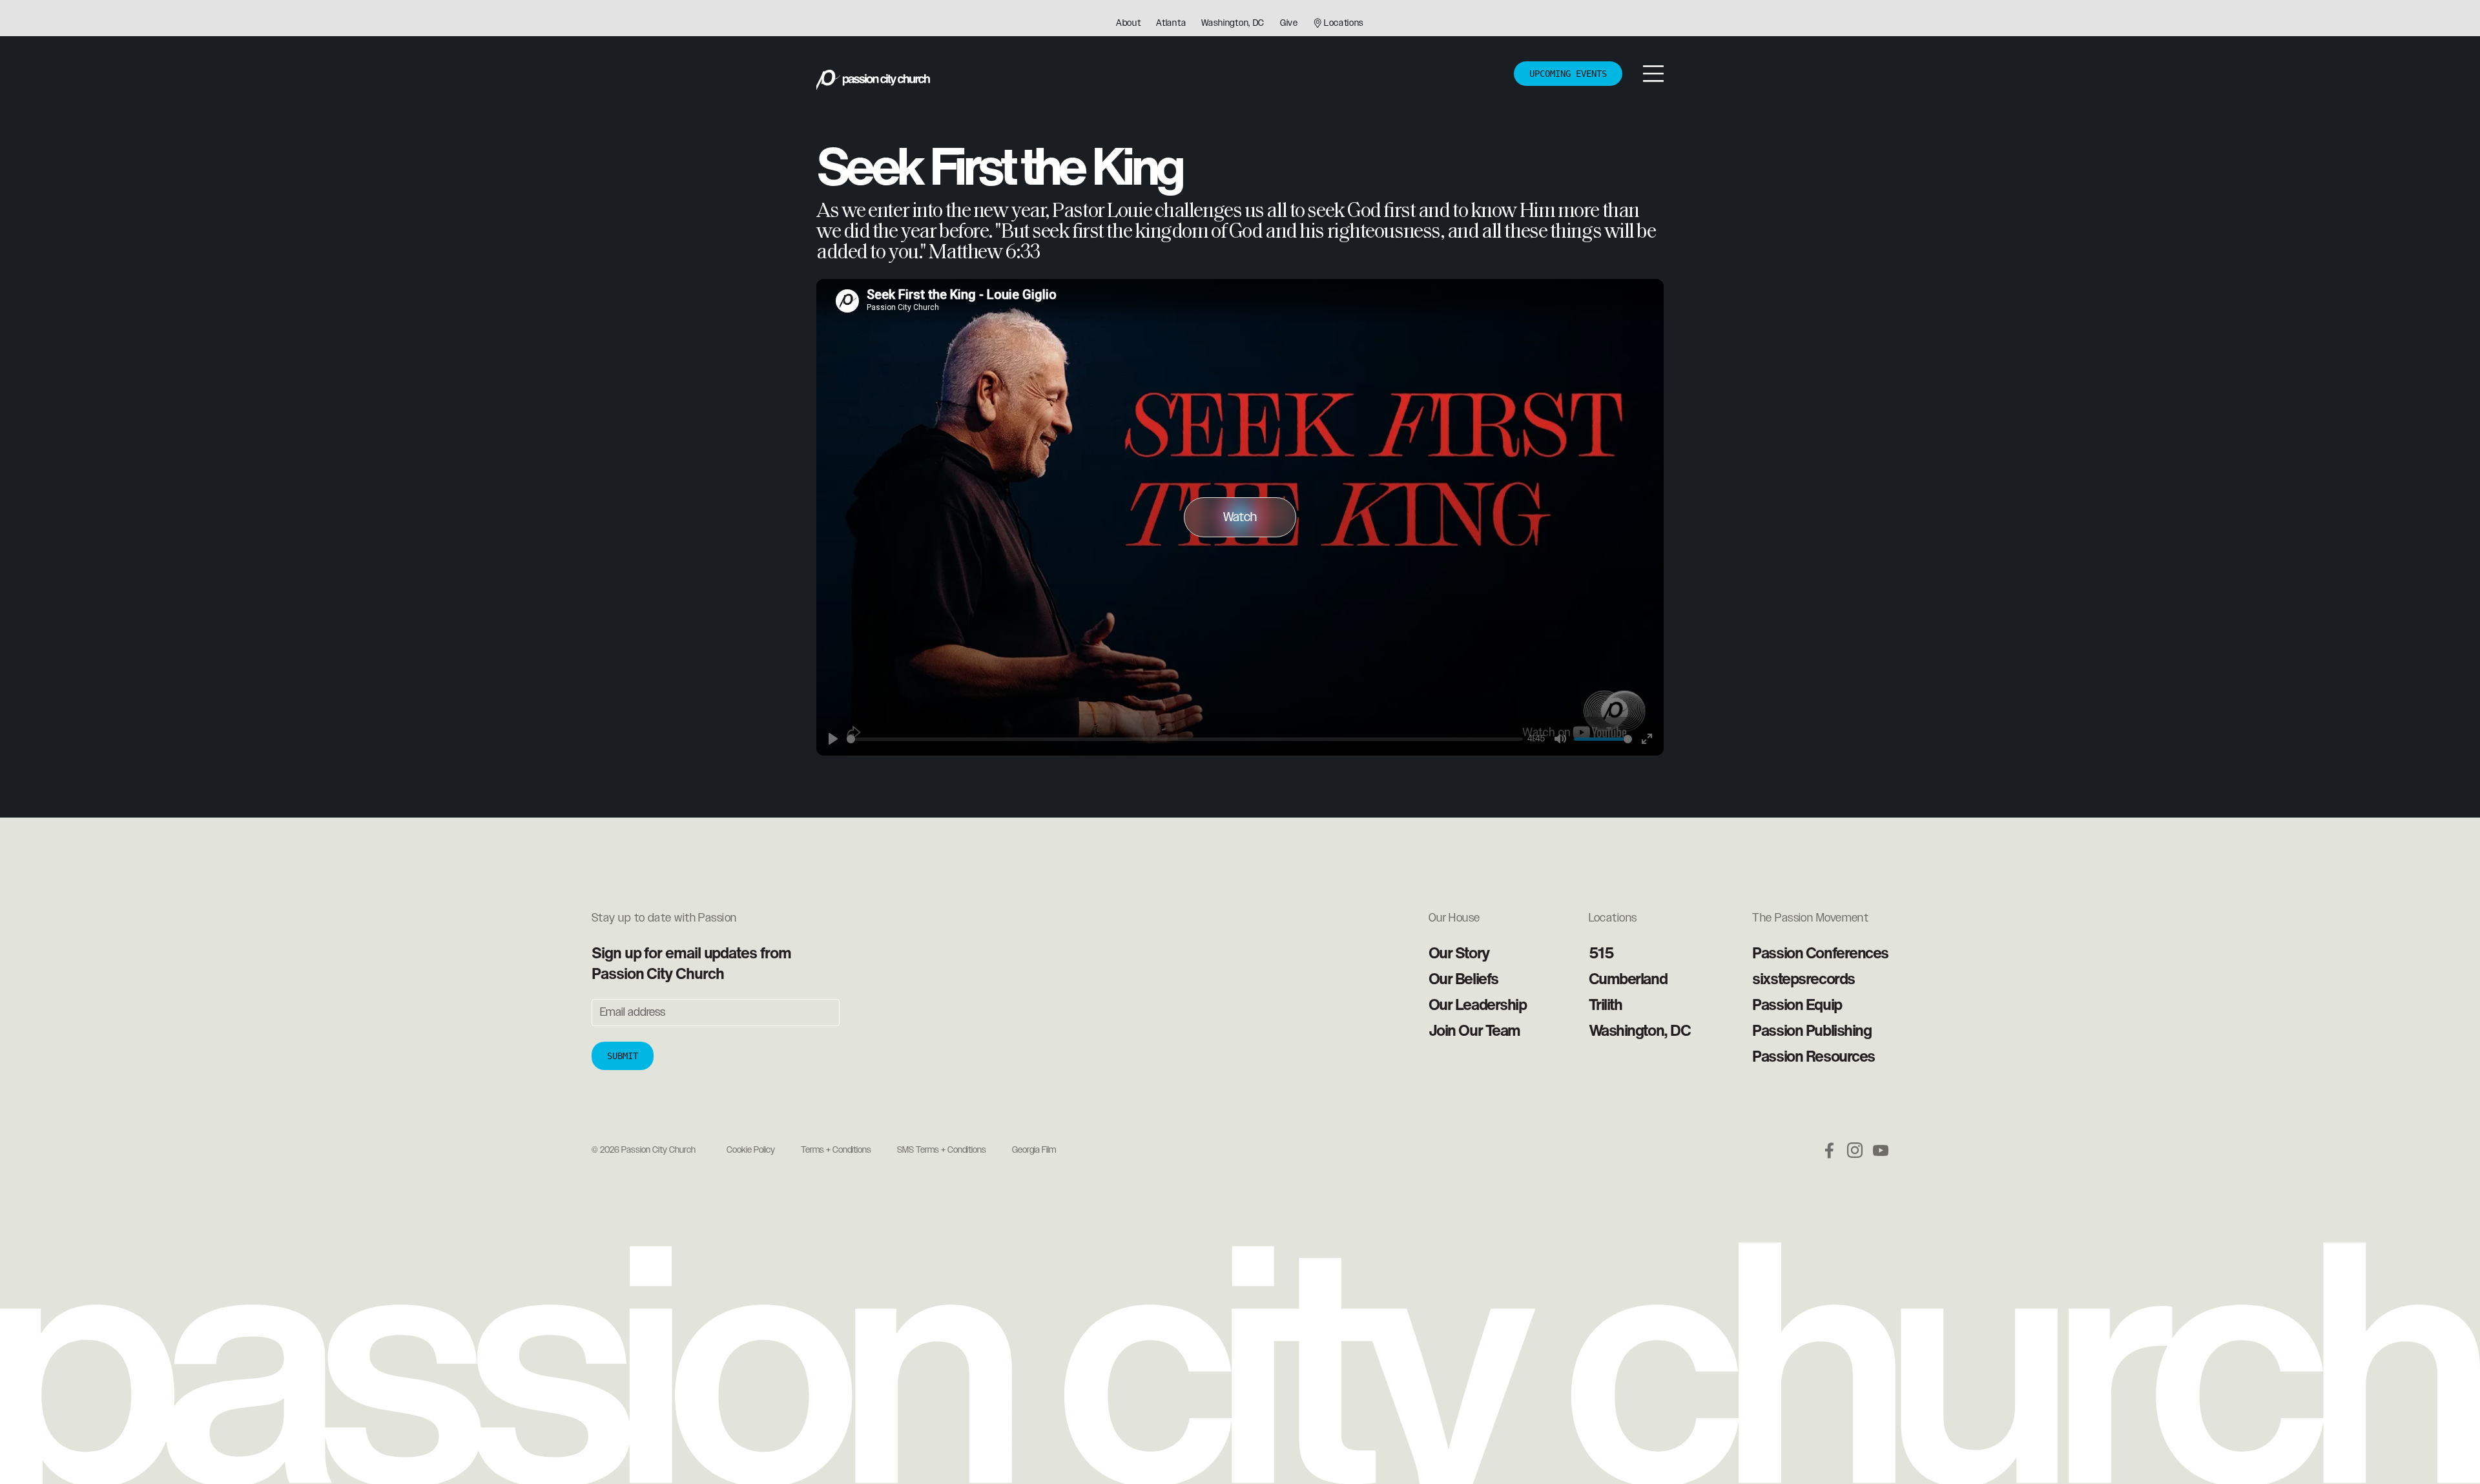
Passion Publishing (1812, 1030)
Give (1289, 23)
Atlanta (1171, 23)
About (1129, 23)
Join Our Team (1474, 1030)
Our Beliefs (1463, 978)
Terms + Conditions (836, 1150)
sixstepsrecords (1803, 978)
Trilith (1606, 1004)
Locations (1344, 23)
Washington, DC (1233, 23)
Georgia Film (1034, 1150)
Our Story (1459, 953)
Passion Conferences (1820, 953)
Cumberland (1628, 978)
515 (1601, 953)
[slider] (1185, 739)
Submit (623, 1056)
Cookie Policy (751, 1150)
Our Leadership (1478, 1004)
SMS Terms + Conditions (942, 1150)
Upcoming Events (1568, 74)
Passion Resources (1813, 1056)
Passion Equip (1797, 1004)
